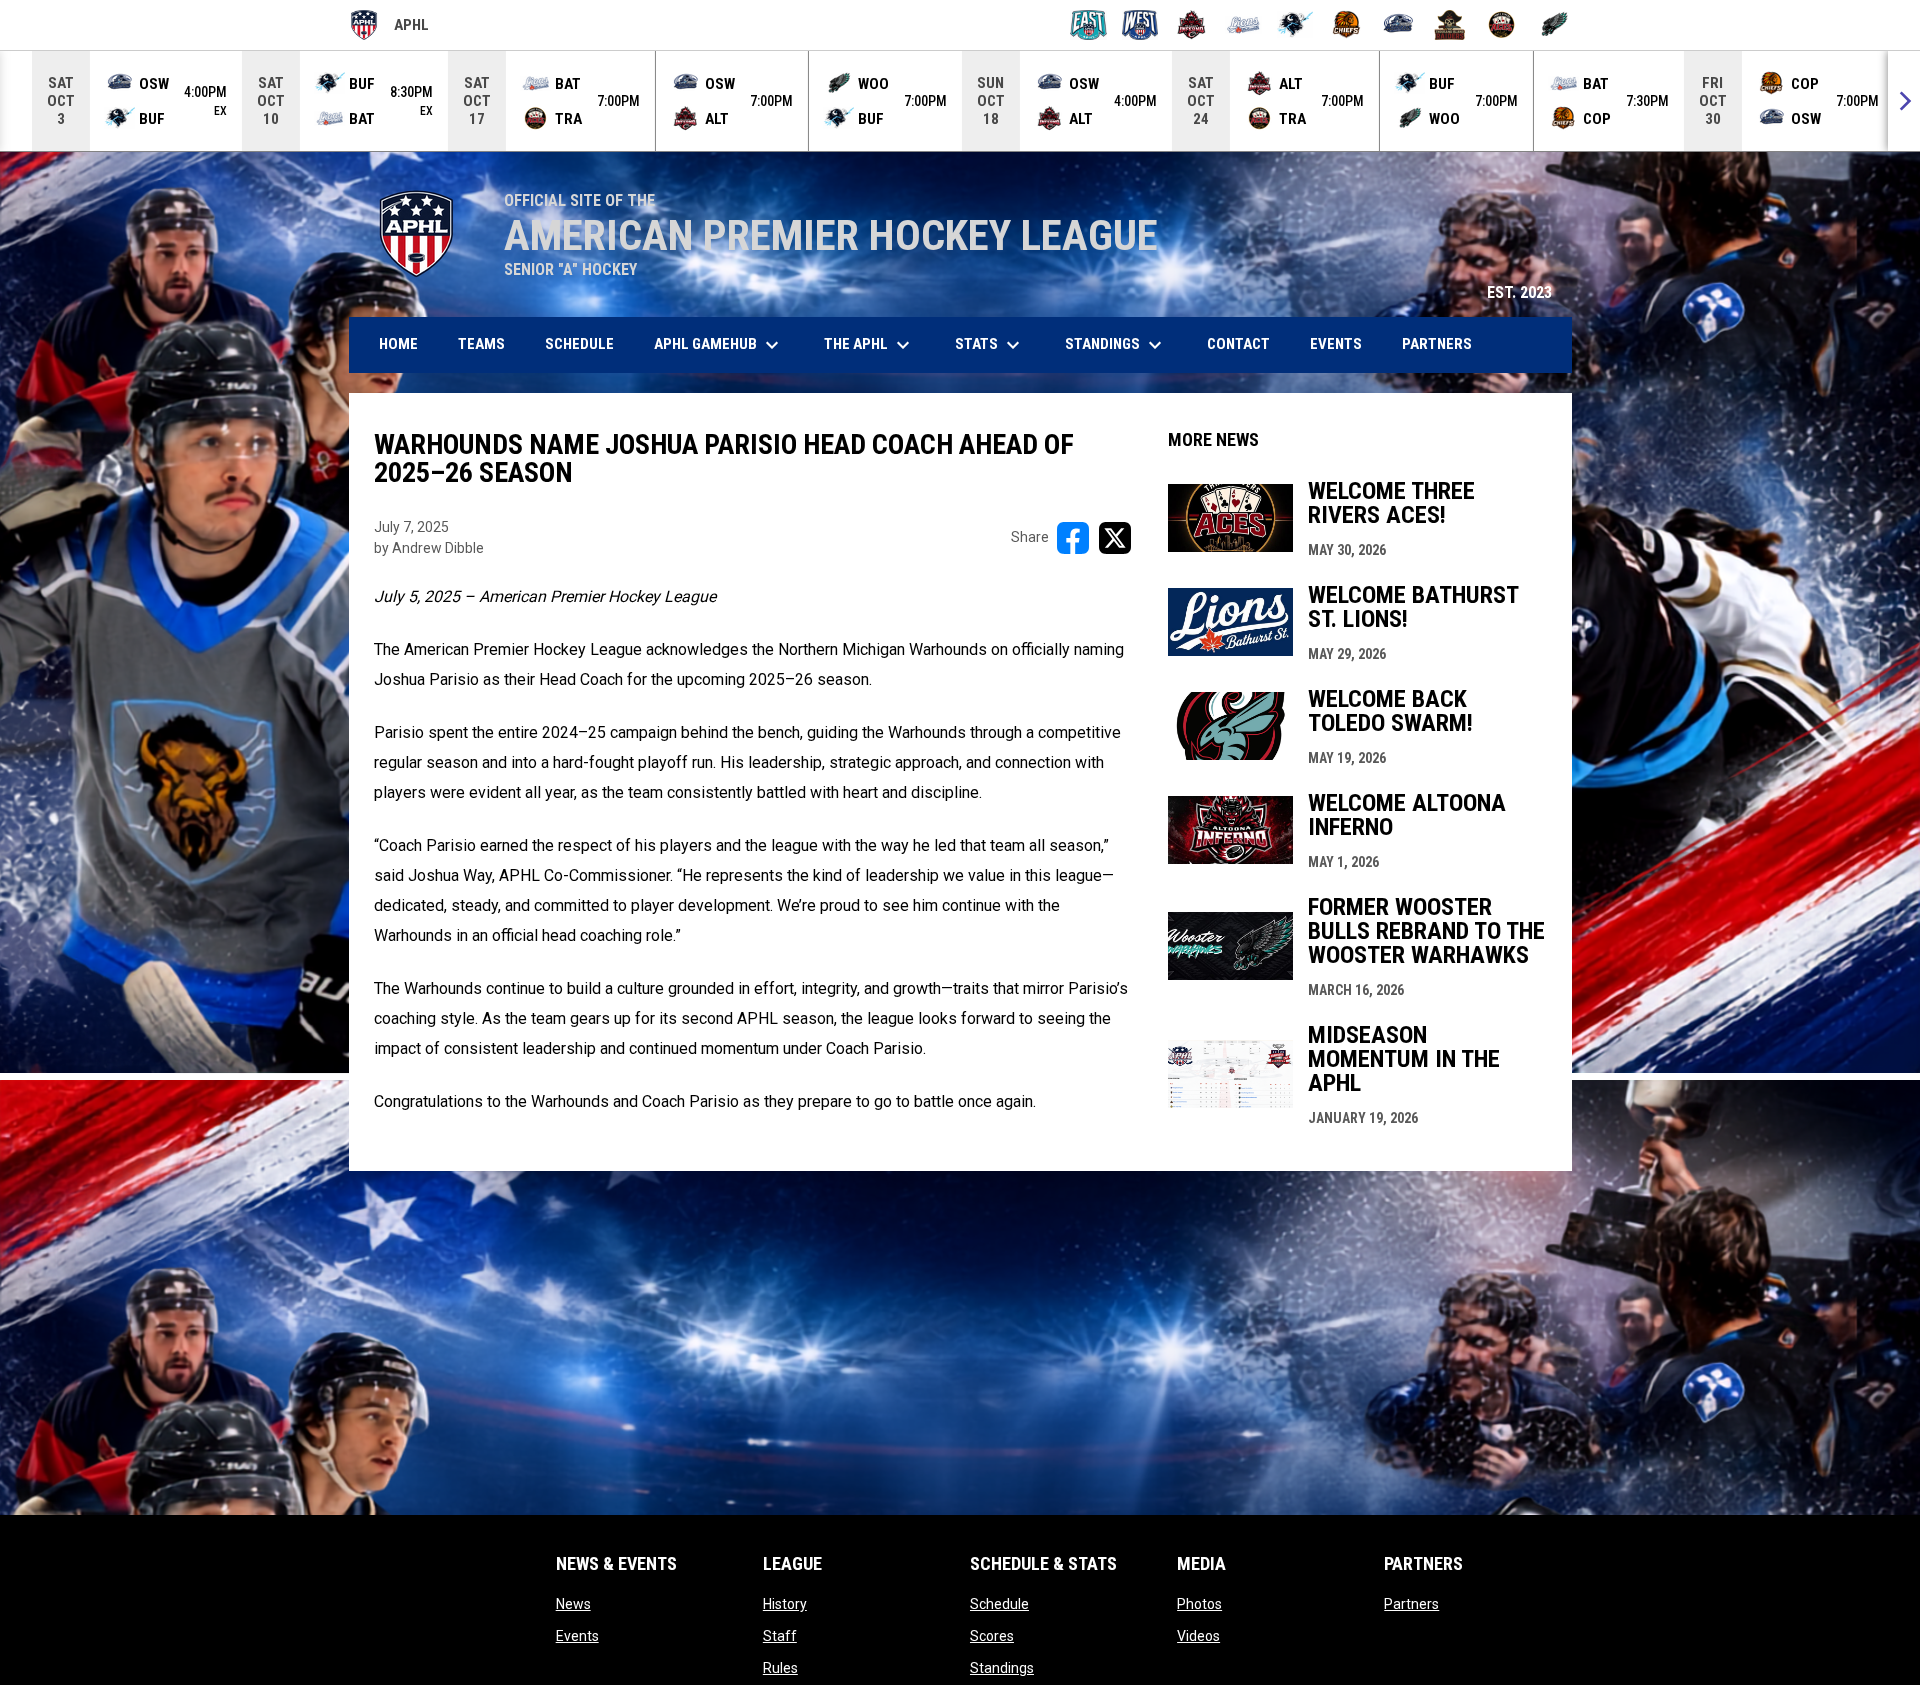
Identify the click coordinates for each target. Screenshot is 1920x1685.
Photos (1199, 1604)
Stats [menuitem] (990, 345)
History (785, 1604)
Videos (1198, 1636)
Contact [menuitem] (1238, 344)
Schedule (999, 1604)
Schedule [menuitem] (579, 344)
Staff (780, 1636)
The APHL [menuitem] (869, 345)
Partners (1411, 1604)
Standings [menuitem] (1116, 345)
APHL (389, 28)
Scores (992, 1636)
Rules (780, 1668)
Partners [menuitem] (1437, 344)
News (573, 1604)
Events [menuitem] (1336, 344)
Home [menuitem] (398, 344)
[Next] (1904, 101)
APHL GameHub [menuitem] (719, 345)
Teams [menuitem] (481, 344)
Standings (1002, 1668)
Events (577, 1636)
